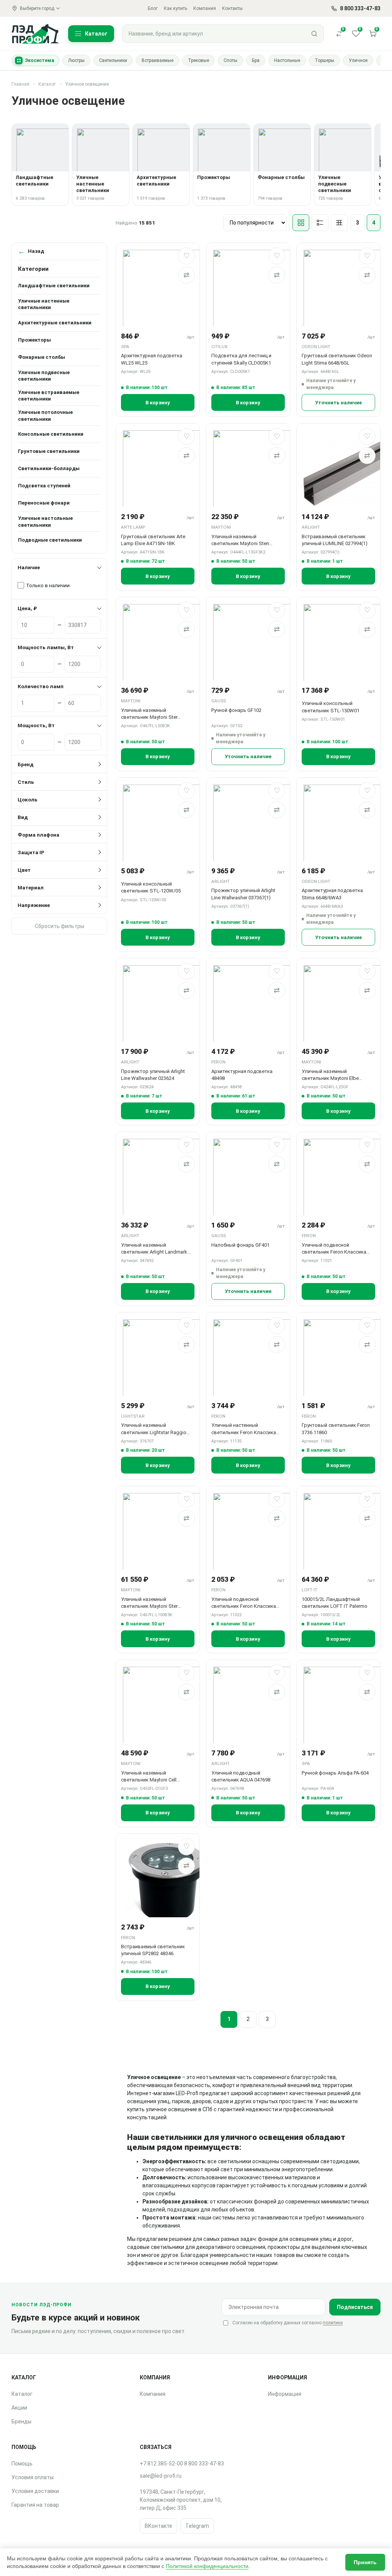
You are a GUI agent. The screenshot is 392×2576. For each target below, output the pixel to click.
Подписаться (355, 2307)
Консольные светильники (51, 434)
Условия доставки (35, 2491)
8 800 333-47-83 (204, 2464)
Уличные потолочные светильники (45, 416)
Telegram (197, 2526)
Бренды (21, 2421)
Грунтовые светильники (49, 451)
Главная (20, 84)
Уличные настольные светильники (45, 522)
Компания (205, 8)
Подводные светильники (50, 540)
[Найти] (314, 34)
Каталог (47, 84)
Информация (285, 2394)
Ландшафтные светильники (54, 286)
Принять (365, 2562)
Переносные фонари (44, 503)
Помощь (22, 2464)
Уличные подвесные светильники (44, 376)
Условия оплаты (33, 2477)
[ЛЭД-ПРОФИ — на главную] (35, 33)
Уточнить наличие (338, 403)
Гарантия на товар (35, 2505)
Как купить (176, 8)
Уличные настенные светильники (44, 304)
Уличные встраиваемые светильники (49, 396)
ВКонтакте (158, 2526)
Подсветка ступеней (44, 486)
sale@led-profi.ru (161, 2476)
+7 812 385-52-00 (161, 2464)
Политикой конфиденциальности (207, 2566)
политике (333, 2323)
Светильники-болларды (49, 468)
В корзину (158, 403)
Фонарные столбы (42, 357)
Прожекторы (34, 340)
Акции (19, 2408)
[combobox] (214, 34)
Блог (153, 8)
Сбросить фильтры (60, 926)
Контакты (232, 8)
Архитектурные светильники (55, 323)
